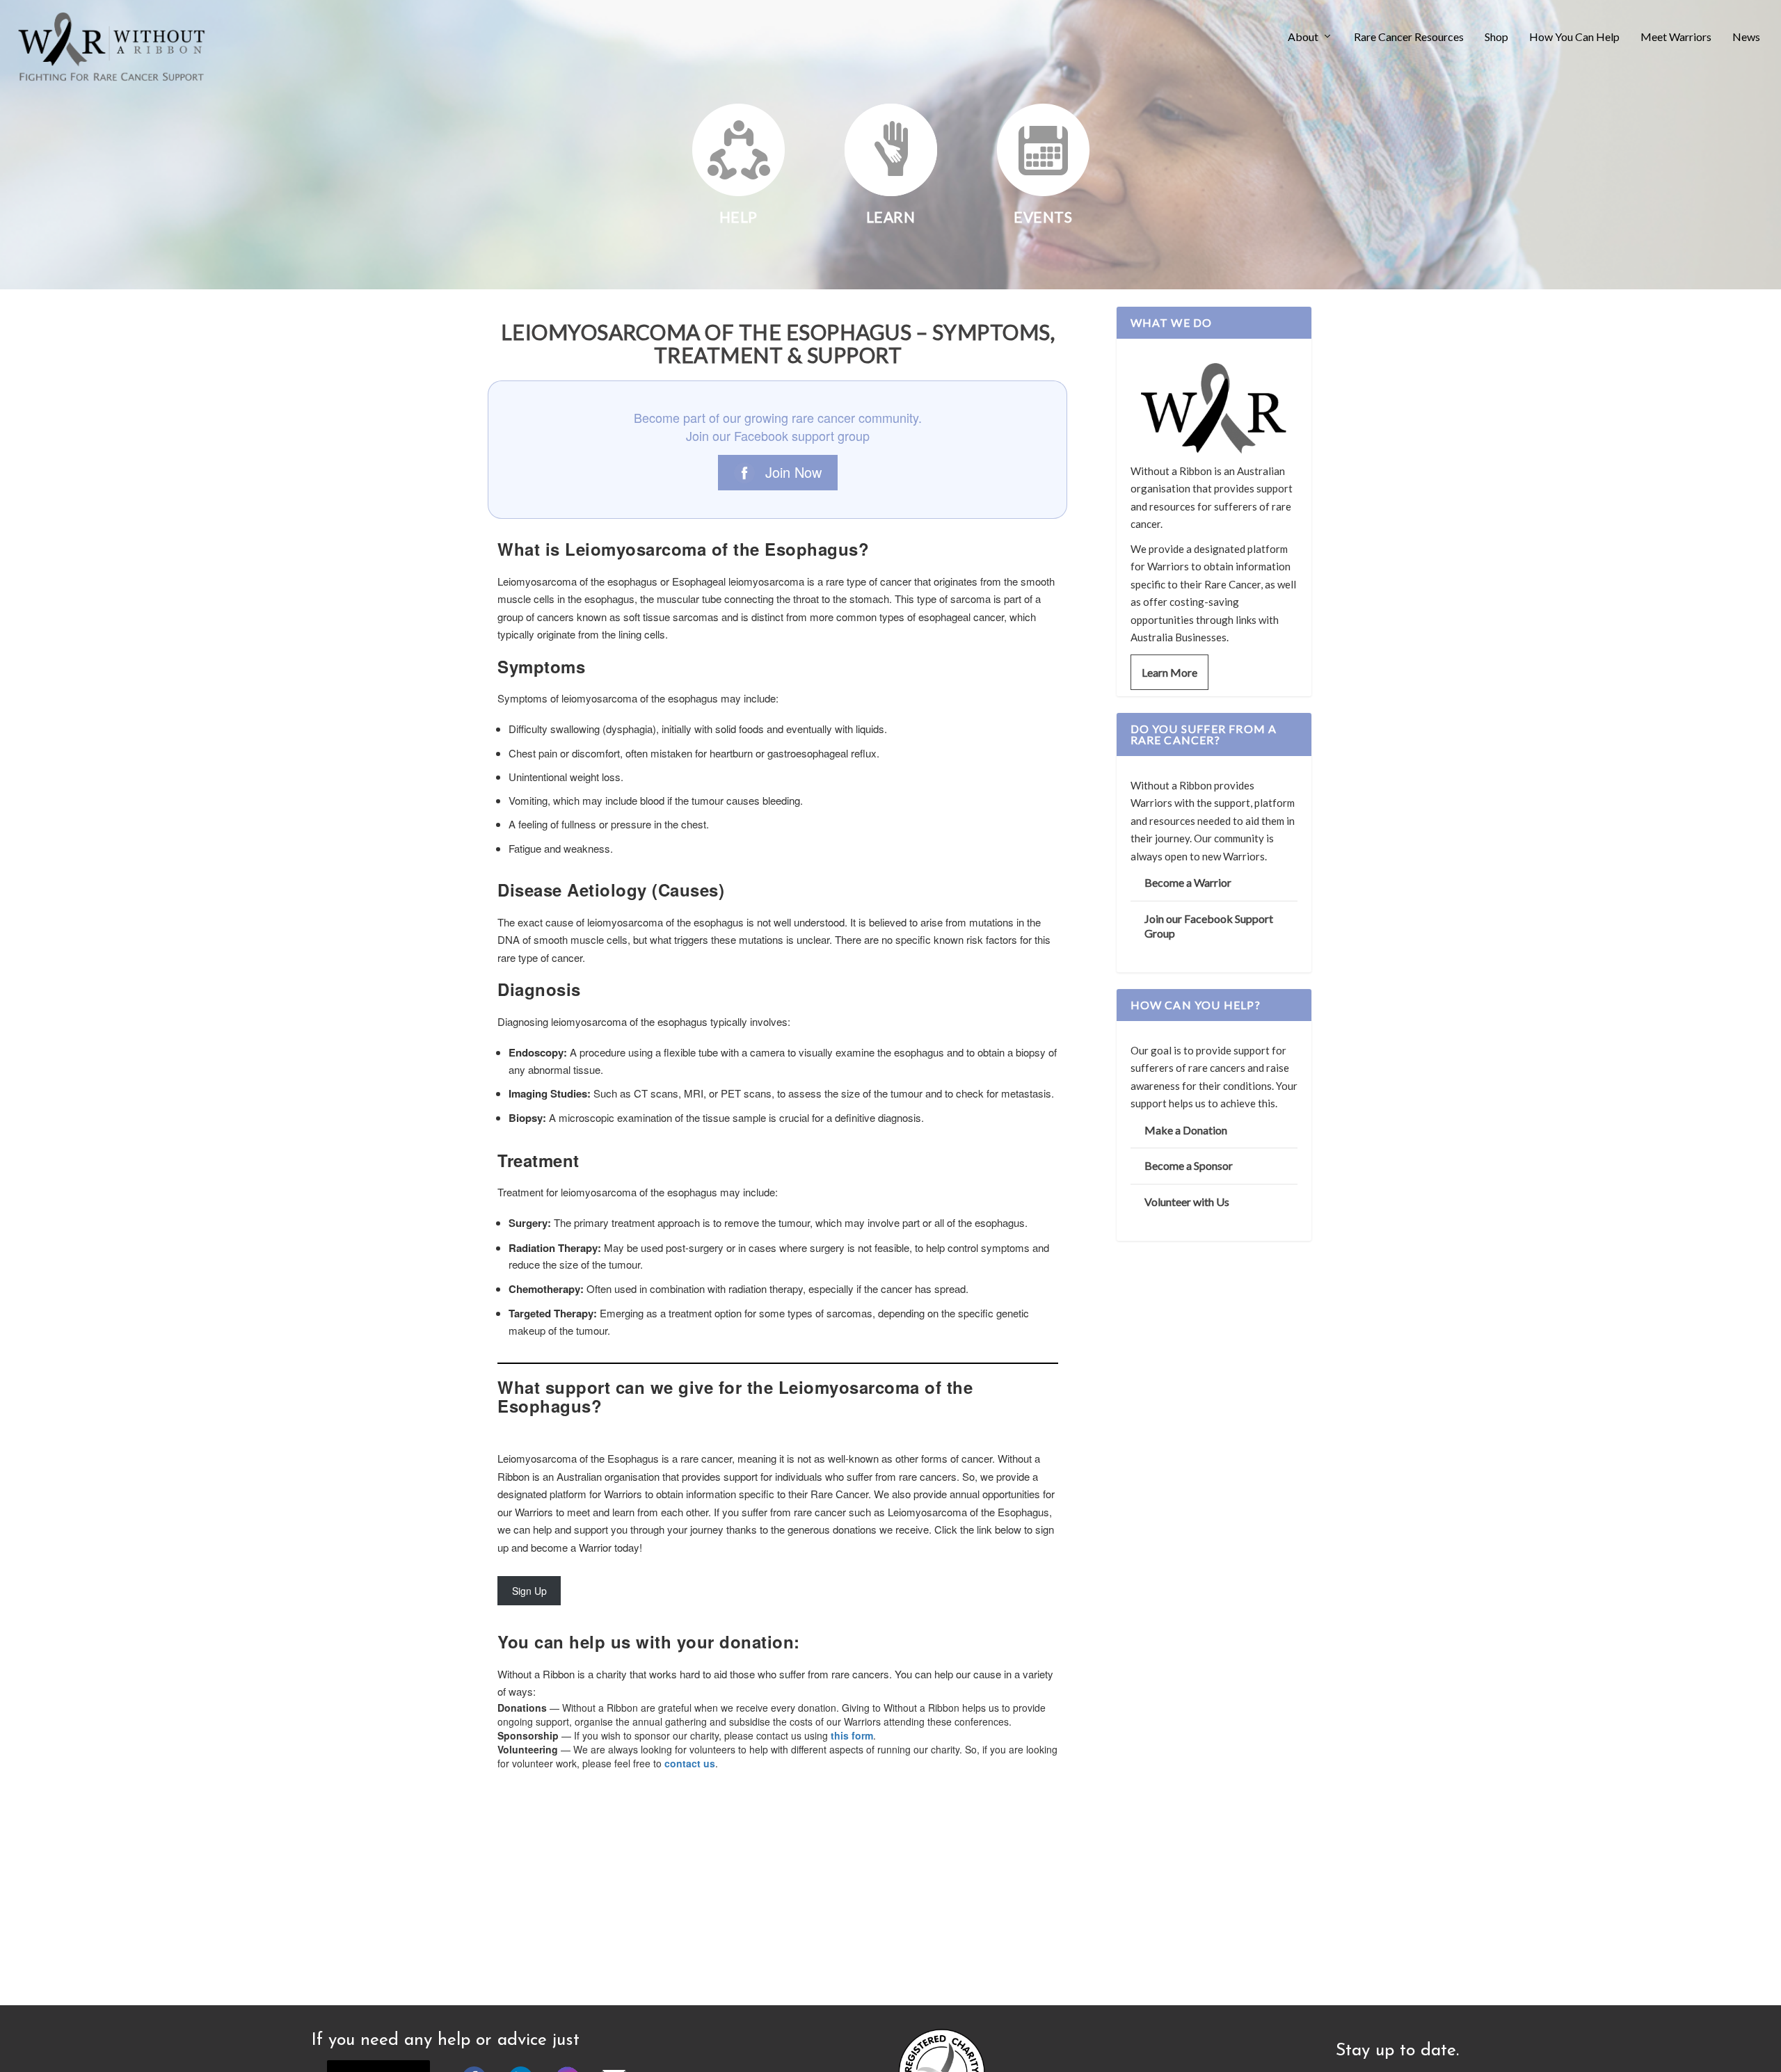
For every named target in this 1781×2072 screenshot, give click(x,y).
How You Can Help (1574, 37)
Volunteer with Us (1187, 1202)
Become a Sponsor (1189, 1165)
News (1746, 37)
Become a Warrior (1188, 882)
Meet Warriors (1676, 37)
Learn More (1169, 672)
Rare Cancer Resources (1409, 37)
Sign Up (529, 1591)
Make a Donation (1186, 1130)
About (1303, 37)
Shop (1496, 37)
